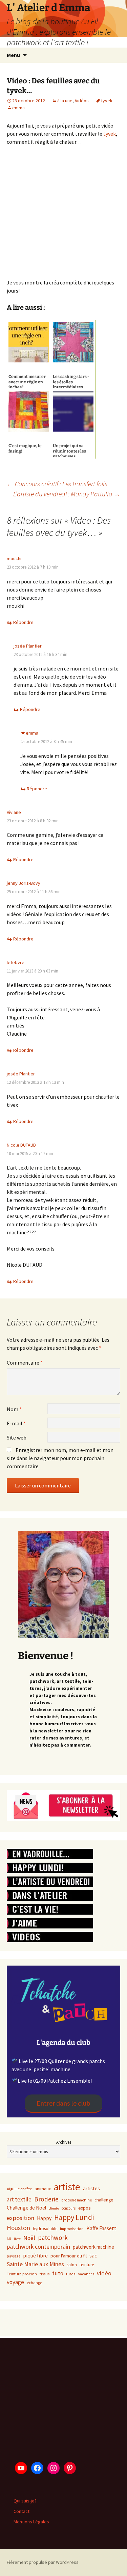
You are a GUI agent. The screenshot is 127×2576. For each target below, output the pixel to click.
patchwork (53, 2238)
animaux (43, 2189)
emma (18, 108)
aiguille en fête (19, 2189)
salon (72, 2265)
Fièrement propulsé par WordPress (43, 2562)
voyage (15, 2282)
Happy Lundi (74, 2217)
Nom (14, 1409)
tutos (71, 2274)
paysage (14, 2256)
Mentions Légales (31, 2522)
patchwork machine (93, 2247)
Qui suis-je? (25, 2501)
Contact (22, 2511)
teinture (87, 2265)
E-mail (16, 1423)
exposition (20, 2218)
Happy (44, 2218)
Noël (29, 2238)
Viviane (14, 812)
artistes (91, 2188)
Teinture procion (22, 2274)
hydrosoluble (45, 2229)
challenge (104, 2200)
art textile (19, 2199)
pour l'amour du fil (69, 2256)
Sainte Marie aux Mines (35, 2264)
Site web (17, 1437)
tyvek (107, 101)
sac (93, 2256)
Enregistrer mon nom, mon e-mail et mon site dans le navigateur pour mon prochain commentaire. (60, 1458)
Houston (18, 2228)
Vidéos (82, 101)
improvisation (72, 2229)
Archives (64, 2142)
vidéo (104, 2273)
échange (34, 2283)
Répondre (23, 622)
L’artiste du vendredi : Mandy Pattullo (67, 494)
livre (17, 2239)
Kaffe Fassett (101, 2228)
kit (9, 2238)
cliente (54, 2208)
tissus (45, 2274)
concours (69, 2208)
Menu (13, 55)
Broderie (46, 2199)
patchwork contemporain (38, 2247)
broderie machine (77, 2200)
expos (84, 2208)
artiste (67, 2187)
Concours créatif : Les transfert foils (57, 484)
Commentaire (25, 1363)
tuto (58, 2273)
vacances (86, 2274)
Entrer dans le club (63, 2103)
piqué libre (35, 2255)
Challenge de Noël (26, 2208)
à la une (65, 101)
